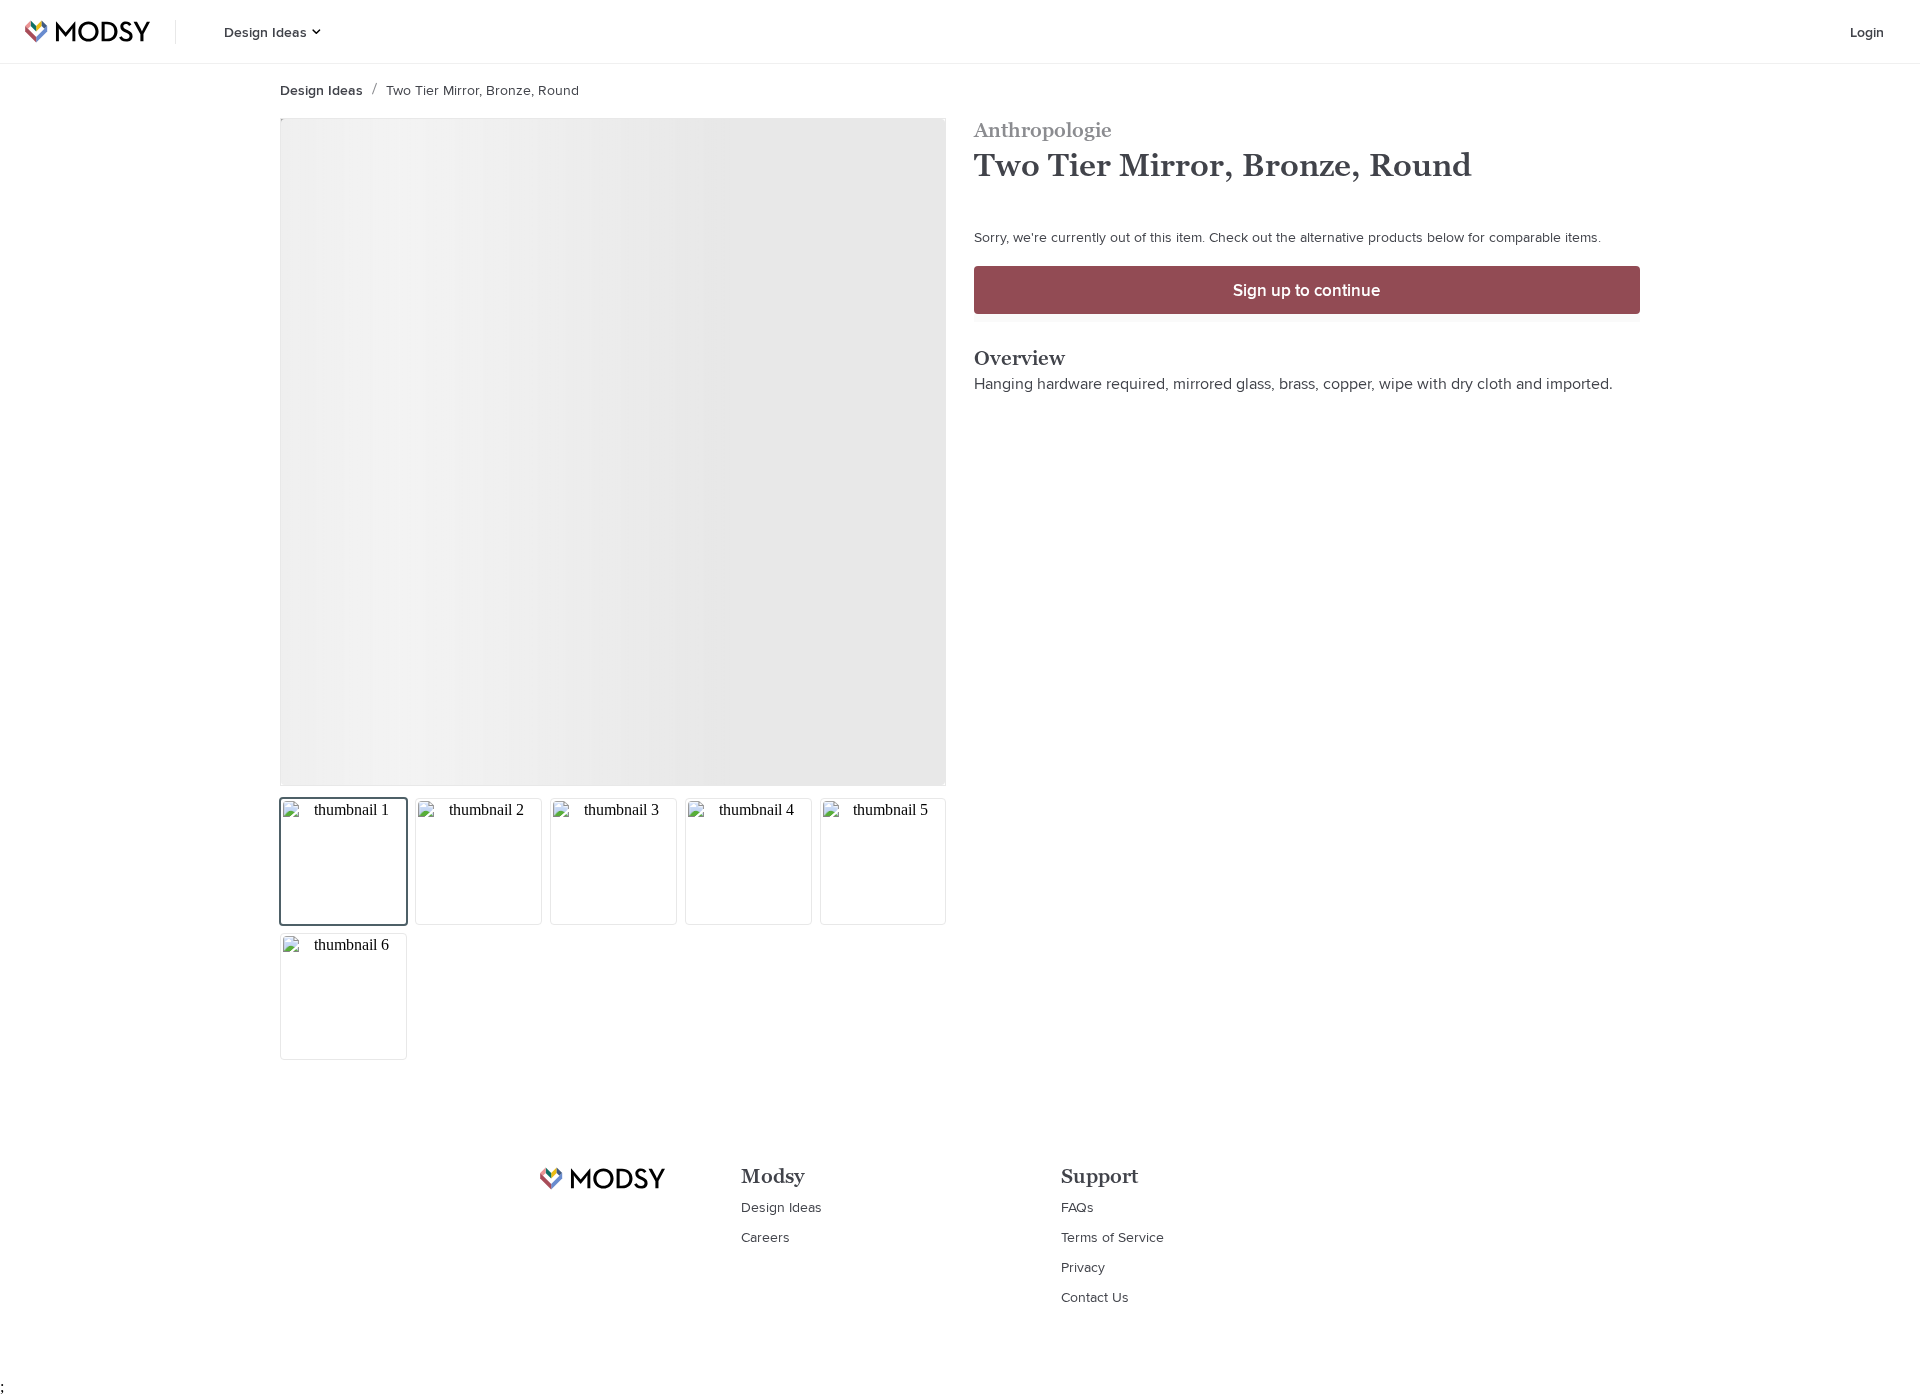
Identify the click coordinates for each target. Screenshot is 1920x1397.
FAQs (1077, 1207)
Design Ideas (265, 32)
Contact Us (1095, 1297)
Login (1867, 32)
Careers (765, 1237)
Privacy (1083, 1267)
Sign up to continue (1306, 290)
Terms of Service (1112, 1237)
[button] (316, 31)
